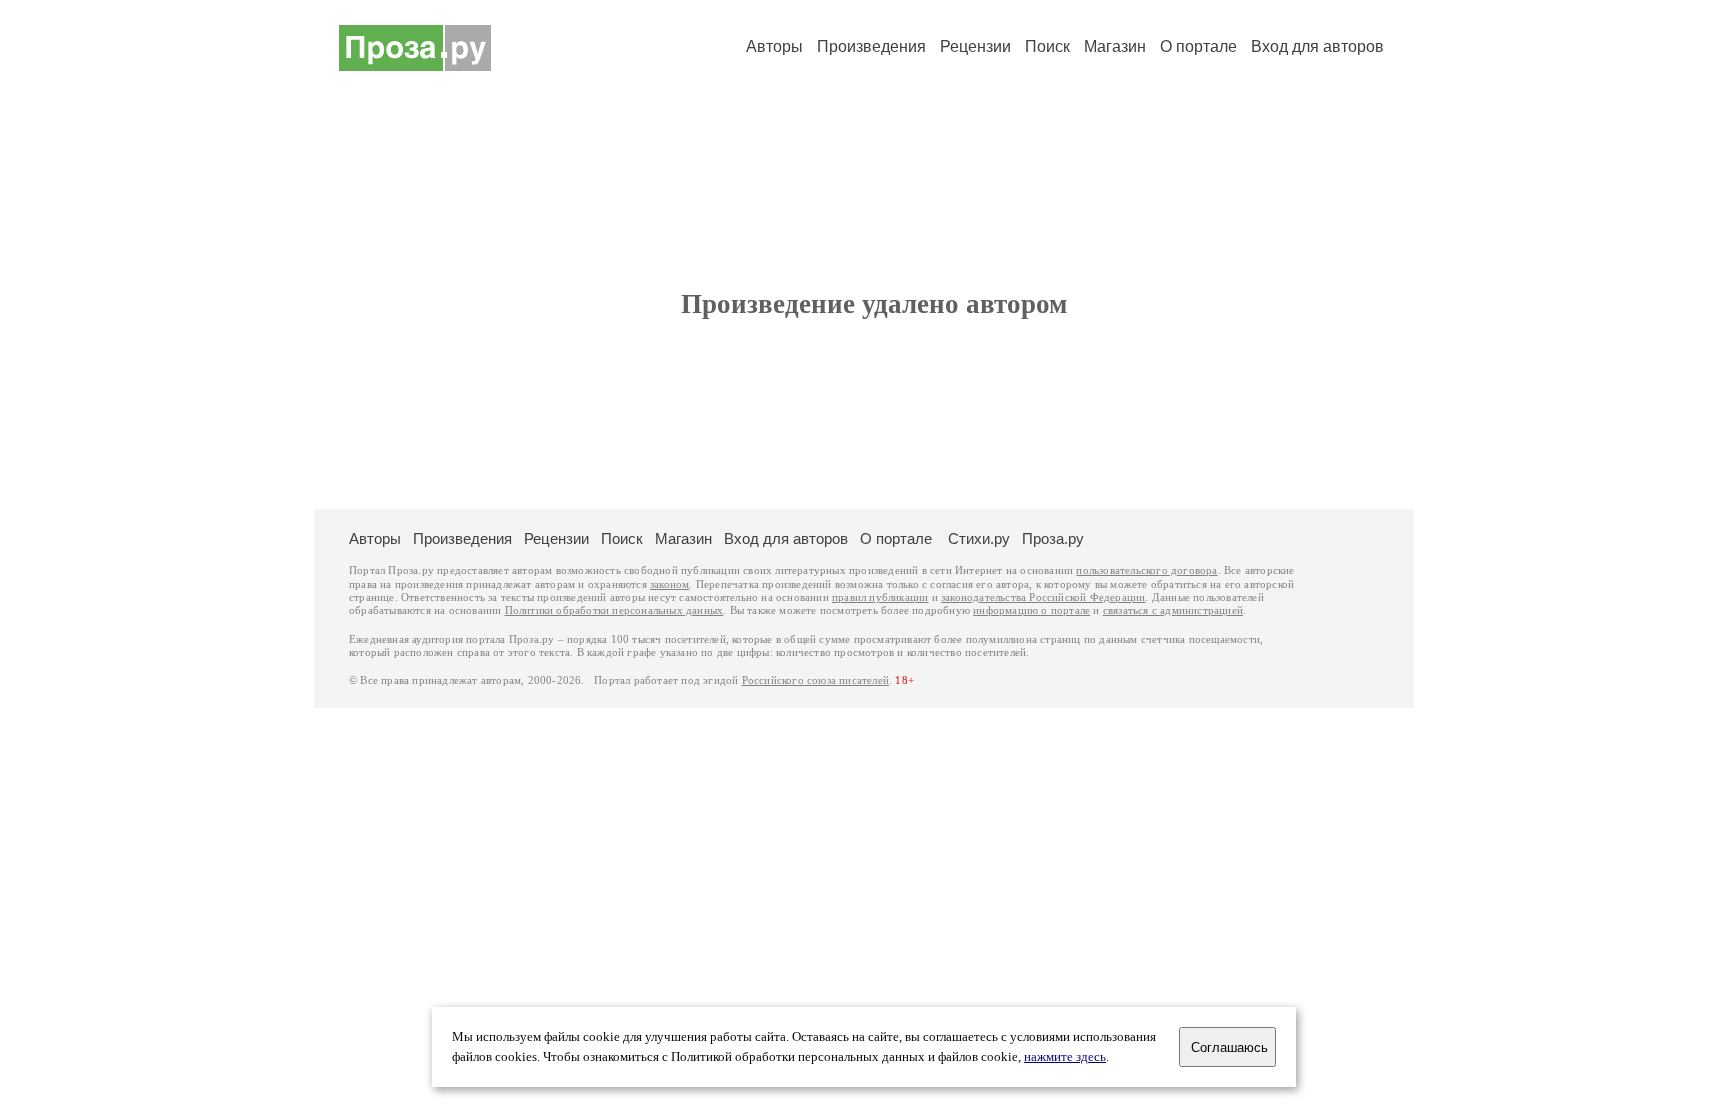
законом (669, 584)
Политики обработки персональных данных (614, 610)
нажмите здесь (1065, 1057)
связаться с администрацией (1173, 610)
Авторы (774, 46)
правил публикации (880, 597)
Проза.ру (1053, 538)
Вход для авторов (1317, 46)
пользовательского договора (1146, 570)
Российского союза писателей (815, 680)
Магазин (1115, 46)
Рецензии (975, 46)
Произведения (871, 46)
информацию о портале (1031, 610)
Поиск (1047, 46)
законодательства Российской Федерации (1043, 597)
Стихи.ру (979, 538)
